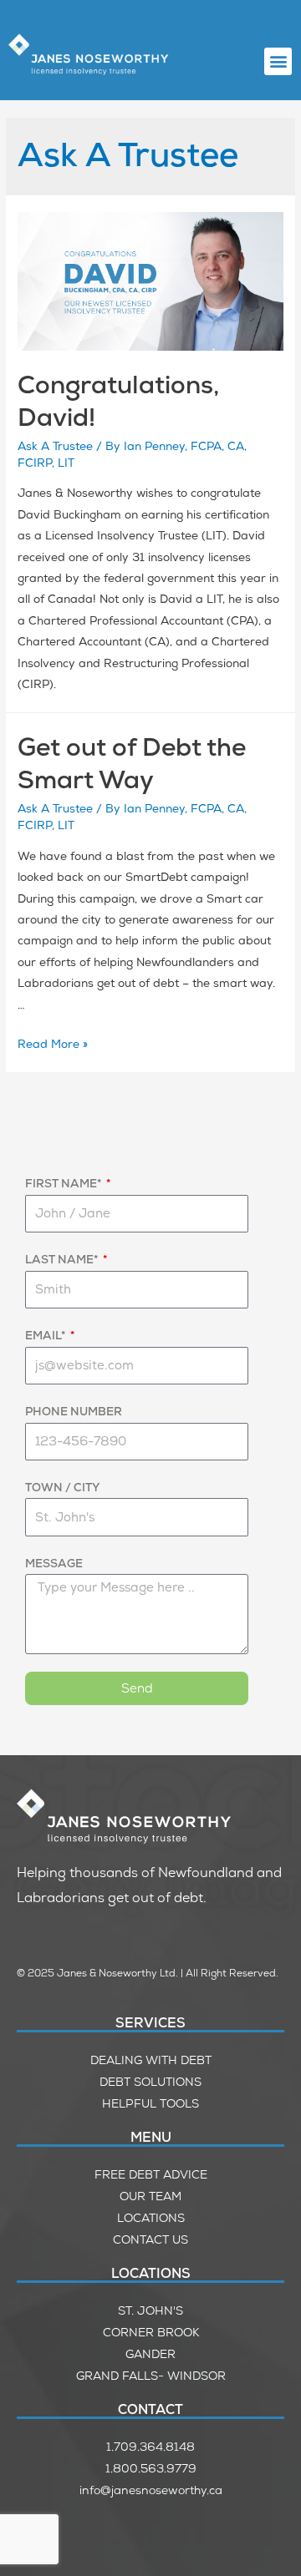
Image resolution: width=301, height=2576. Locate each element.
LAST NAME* (63, 1259)
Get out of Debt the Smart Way (132, 763)
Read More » (53, 1044)
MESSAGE (54, 1563)
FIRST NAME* (64, 1183)
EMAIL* (46, 1335)
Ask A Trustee (55, 446)
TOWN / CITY (62, 1487)
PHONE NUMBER (74, 1411)
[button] (278, 61)
